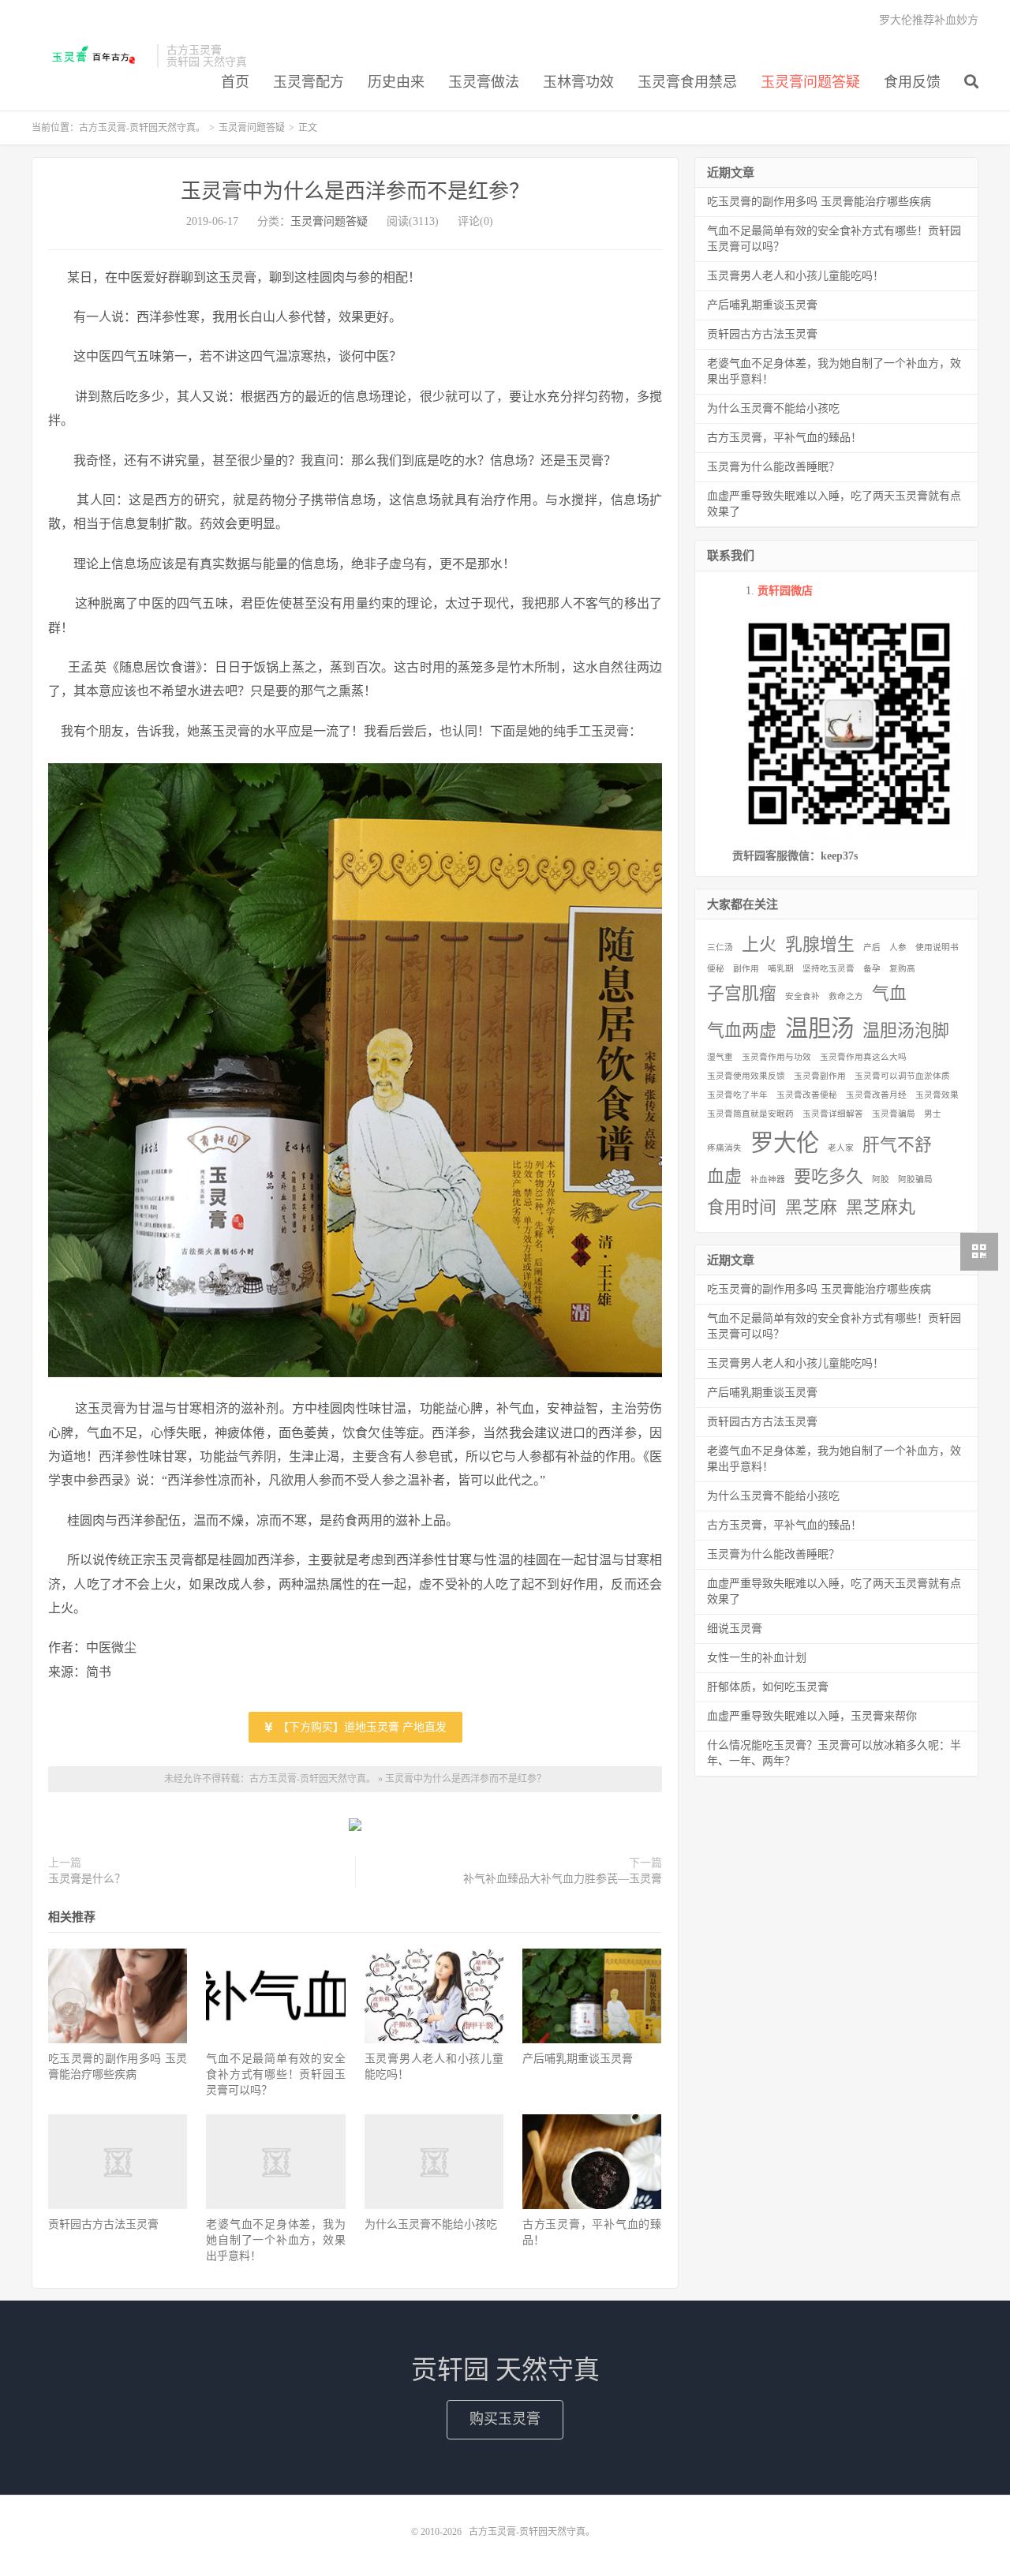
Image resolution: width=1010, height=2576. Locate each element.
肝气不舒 (897, 1145)
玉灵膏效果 (937, 1095)
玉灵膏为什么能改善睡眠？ (773, 467)
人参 (898, 947)
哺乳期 (781, 969)
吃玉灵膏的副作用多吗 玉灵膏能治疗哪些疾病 (819, 202)
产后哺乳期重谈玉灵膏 (578, 2059)
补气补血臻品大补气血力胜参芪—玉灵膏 (563, 1879)
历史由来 (396, 82)
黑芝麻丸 (881, 1207)
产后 (872, 947)
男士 (933, 1114)
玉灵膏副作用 (820, 1076)
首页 (235, 82)
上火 (759, 945)
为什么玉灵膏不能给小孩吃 (431, 2224)
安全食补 (802, 996)
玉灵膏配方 (309, 82)
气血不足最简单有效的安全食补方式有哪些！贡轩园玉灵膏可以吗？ (275, 2074)
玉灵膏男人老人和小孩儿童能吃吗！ (795, 276)
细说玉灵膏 (735, 1629)
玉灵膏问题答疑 (810, 82)
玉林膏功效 (578, 82)
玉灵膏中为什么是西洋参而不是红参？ (355, 191)
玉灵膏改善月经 (876, 1095)
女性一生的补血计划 (757, 1658)
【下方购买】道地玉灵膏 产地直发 (361, 1727)
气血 (889, 994)
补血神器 (768, 1179)
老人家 (841, 1148)
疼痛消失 (724, 1148)
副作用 (746, 969)
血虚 (724, 1177)
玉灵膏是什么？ (87, 1879)
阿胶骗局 (915, 1179)
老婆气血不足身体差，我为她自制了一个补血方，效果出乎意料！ (275, 2240)
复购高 (902, 969)
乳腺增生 (820, 945)
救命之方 (846, 996)
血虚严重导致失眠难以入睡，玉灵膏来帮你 (812, 1716)
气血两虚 (742, 1031)
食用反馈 (912, 82)
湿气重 (720, 1057)
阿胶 (881, 1179)
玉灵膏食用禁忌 (687, 82)
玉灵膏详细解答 (833, 1114)
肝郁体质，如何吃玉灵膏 (768, 1687)
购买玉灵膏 (505, 2419)
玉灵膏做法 (484, 82)
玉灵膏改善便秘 (807, 1095)
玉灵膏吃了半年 (737, 1095)
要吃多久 (829, 1177)
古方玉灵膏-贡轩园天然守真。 (90, 56)
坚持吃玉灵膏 (829, 969)
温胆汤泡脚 (906, 1031)
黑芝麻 (811, 1207)
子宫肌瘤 (742, 994)
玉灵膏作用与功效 (776, 1057)
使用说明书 (937, 947)
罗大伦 (785, 1143)
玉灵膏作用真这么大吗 (863, 1057)
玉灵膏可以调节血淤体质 (902, 1076)
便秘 (716, 969)
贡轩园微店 (785, 591)
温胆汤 (819, 1028)
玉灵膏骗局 (894, 1114)
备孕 (872, 969)
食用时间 (742, 1207)
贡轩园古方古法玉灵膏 (103, 2224)
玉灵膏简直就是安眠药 (750, 1114)
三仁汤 (720, 947)
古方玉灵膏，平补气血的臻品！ (784, 438)
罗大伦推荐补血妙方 (929, 20)
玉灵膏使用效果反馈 (746, 1076)
